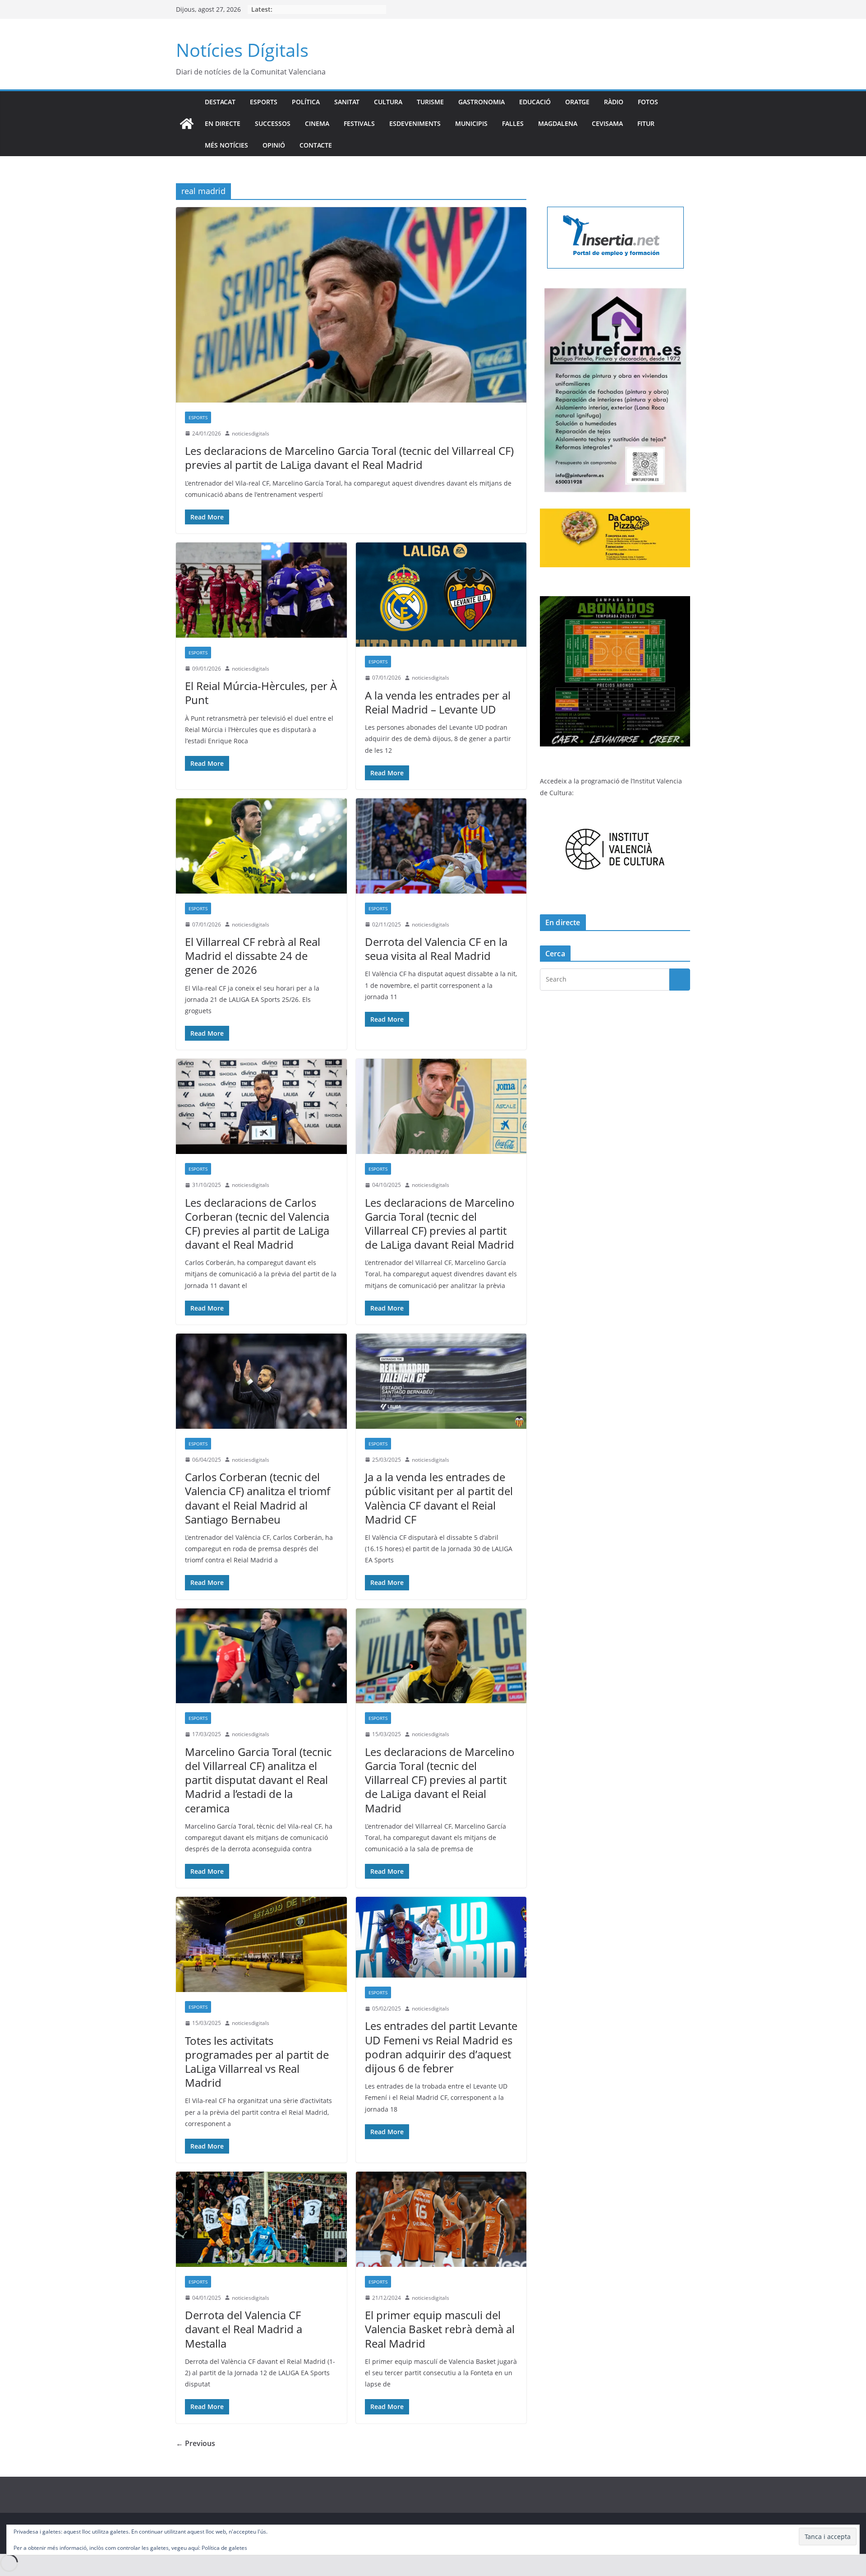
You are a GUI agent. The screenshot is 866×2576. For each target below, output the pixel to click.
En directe (223, 123)
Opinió (274, 145)
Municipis (471, 123)
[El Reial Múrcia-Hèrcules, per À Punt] (261, 590)
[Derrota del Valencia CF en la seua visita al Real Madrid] (441, 846)
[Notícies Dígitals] (187, 124)
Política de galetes (224, 2548)
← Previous (196, 2443)
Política (306, 102)
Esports (264, 102)
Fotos (648, 102)
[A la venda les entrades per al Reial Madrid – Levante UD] (441, 595)
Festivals (359, 123)
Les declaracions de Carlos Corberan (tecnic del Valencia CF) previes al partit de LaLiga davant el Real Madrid (257, 1224)
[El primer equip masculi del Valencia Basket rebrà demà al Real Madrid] (441, 2219)
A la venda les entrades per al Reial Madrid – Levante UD (438, 702)
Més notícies (226, 145)
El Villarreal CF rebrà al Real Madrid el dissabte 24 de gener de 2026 (253, 956)
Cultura (388, 102)
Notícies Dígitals (242, 50)
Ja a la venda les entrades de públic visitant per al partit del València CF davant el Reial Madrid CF (439, 1498)
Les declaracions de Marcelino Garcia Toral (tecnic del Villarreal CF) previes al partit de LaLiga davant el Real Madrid (349, 458)
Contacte (316, 145)
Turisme (430, 102)
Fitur (646, 123)
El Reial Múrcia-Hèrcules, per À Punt (261, 693)
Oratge (577, 102)
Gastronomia (481, 102)
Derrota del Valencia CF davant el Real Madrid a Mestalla (244, 2329)
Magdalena (558, 123)
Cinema (317, 123)
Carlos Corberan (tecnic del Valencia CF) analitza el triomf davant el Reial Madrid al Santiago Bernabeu (258, 1498)
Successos (273, 123)
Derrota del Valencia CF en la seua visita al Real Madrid (436, 949)
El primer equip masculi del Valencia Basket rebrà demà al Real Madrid (440, 2329)
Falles (513, 123)
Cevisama (607, 123)
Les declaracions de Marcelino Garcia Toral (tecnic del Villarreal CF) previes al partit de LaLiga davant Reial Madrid (440, 1224)
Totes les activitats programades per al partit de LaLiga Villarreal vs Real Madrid (257, 2062)
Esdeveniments (415, 123)
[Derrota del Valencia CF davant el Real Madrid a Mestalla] (261, 2219)
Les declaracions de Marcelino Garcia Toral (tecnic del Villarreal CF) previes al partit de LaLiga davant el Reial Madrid (440, 1780)
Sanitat (347, 102)
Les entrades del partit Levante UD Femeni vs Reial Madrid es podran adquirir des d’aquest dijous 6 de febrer (441, 2047)
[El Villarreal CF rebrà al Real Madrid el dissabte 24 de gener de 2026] (261, 846)
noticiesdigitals (251, 433)
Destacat (220, 102)
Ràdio (614, 102)
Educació (535, 102)
